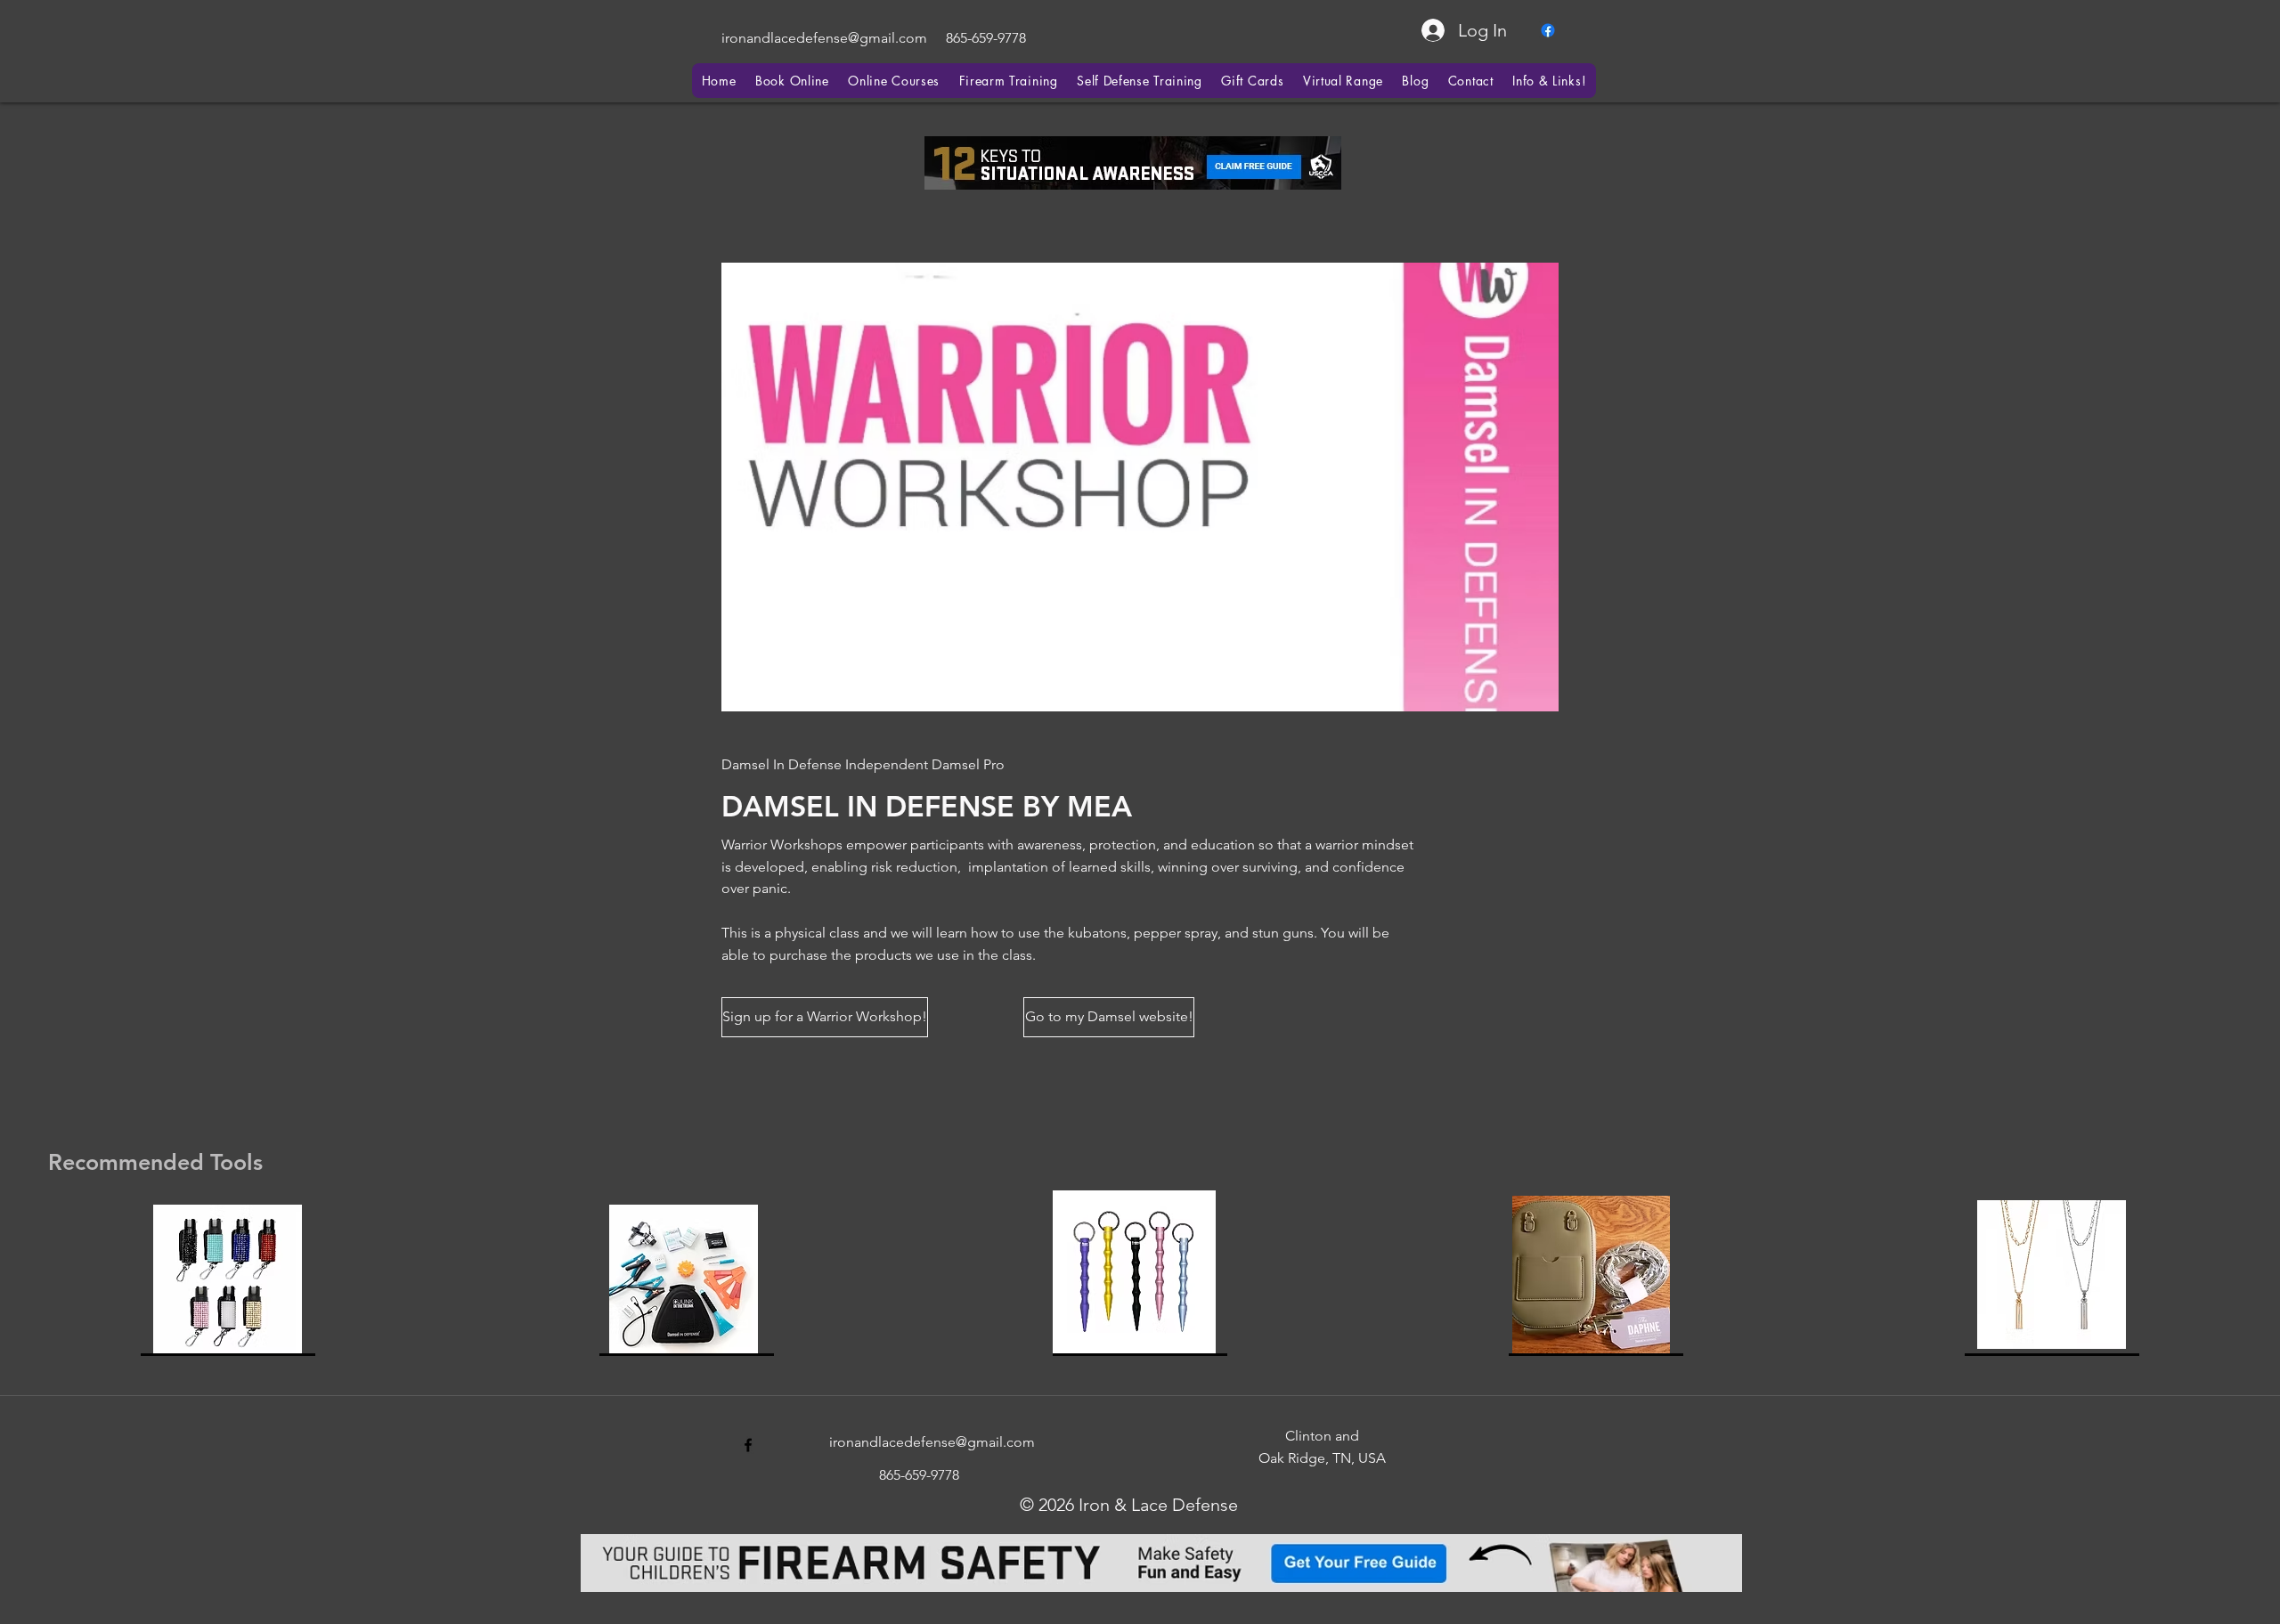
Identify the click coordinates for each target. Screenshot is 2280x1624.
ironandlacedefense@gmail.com (824, 38)
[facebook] (1548, 30)
